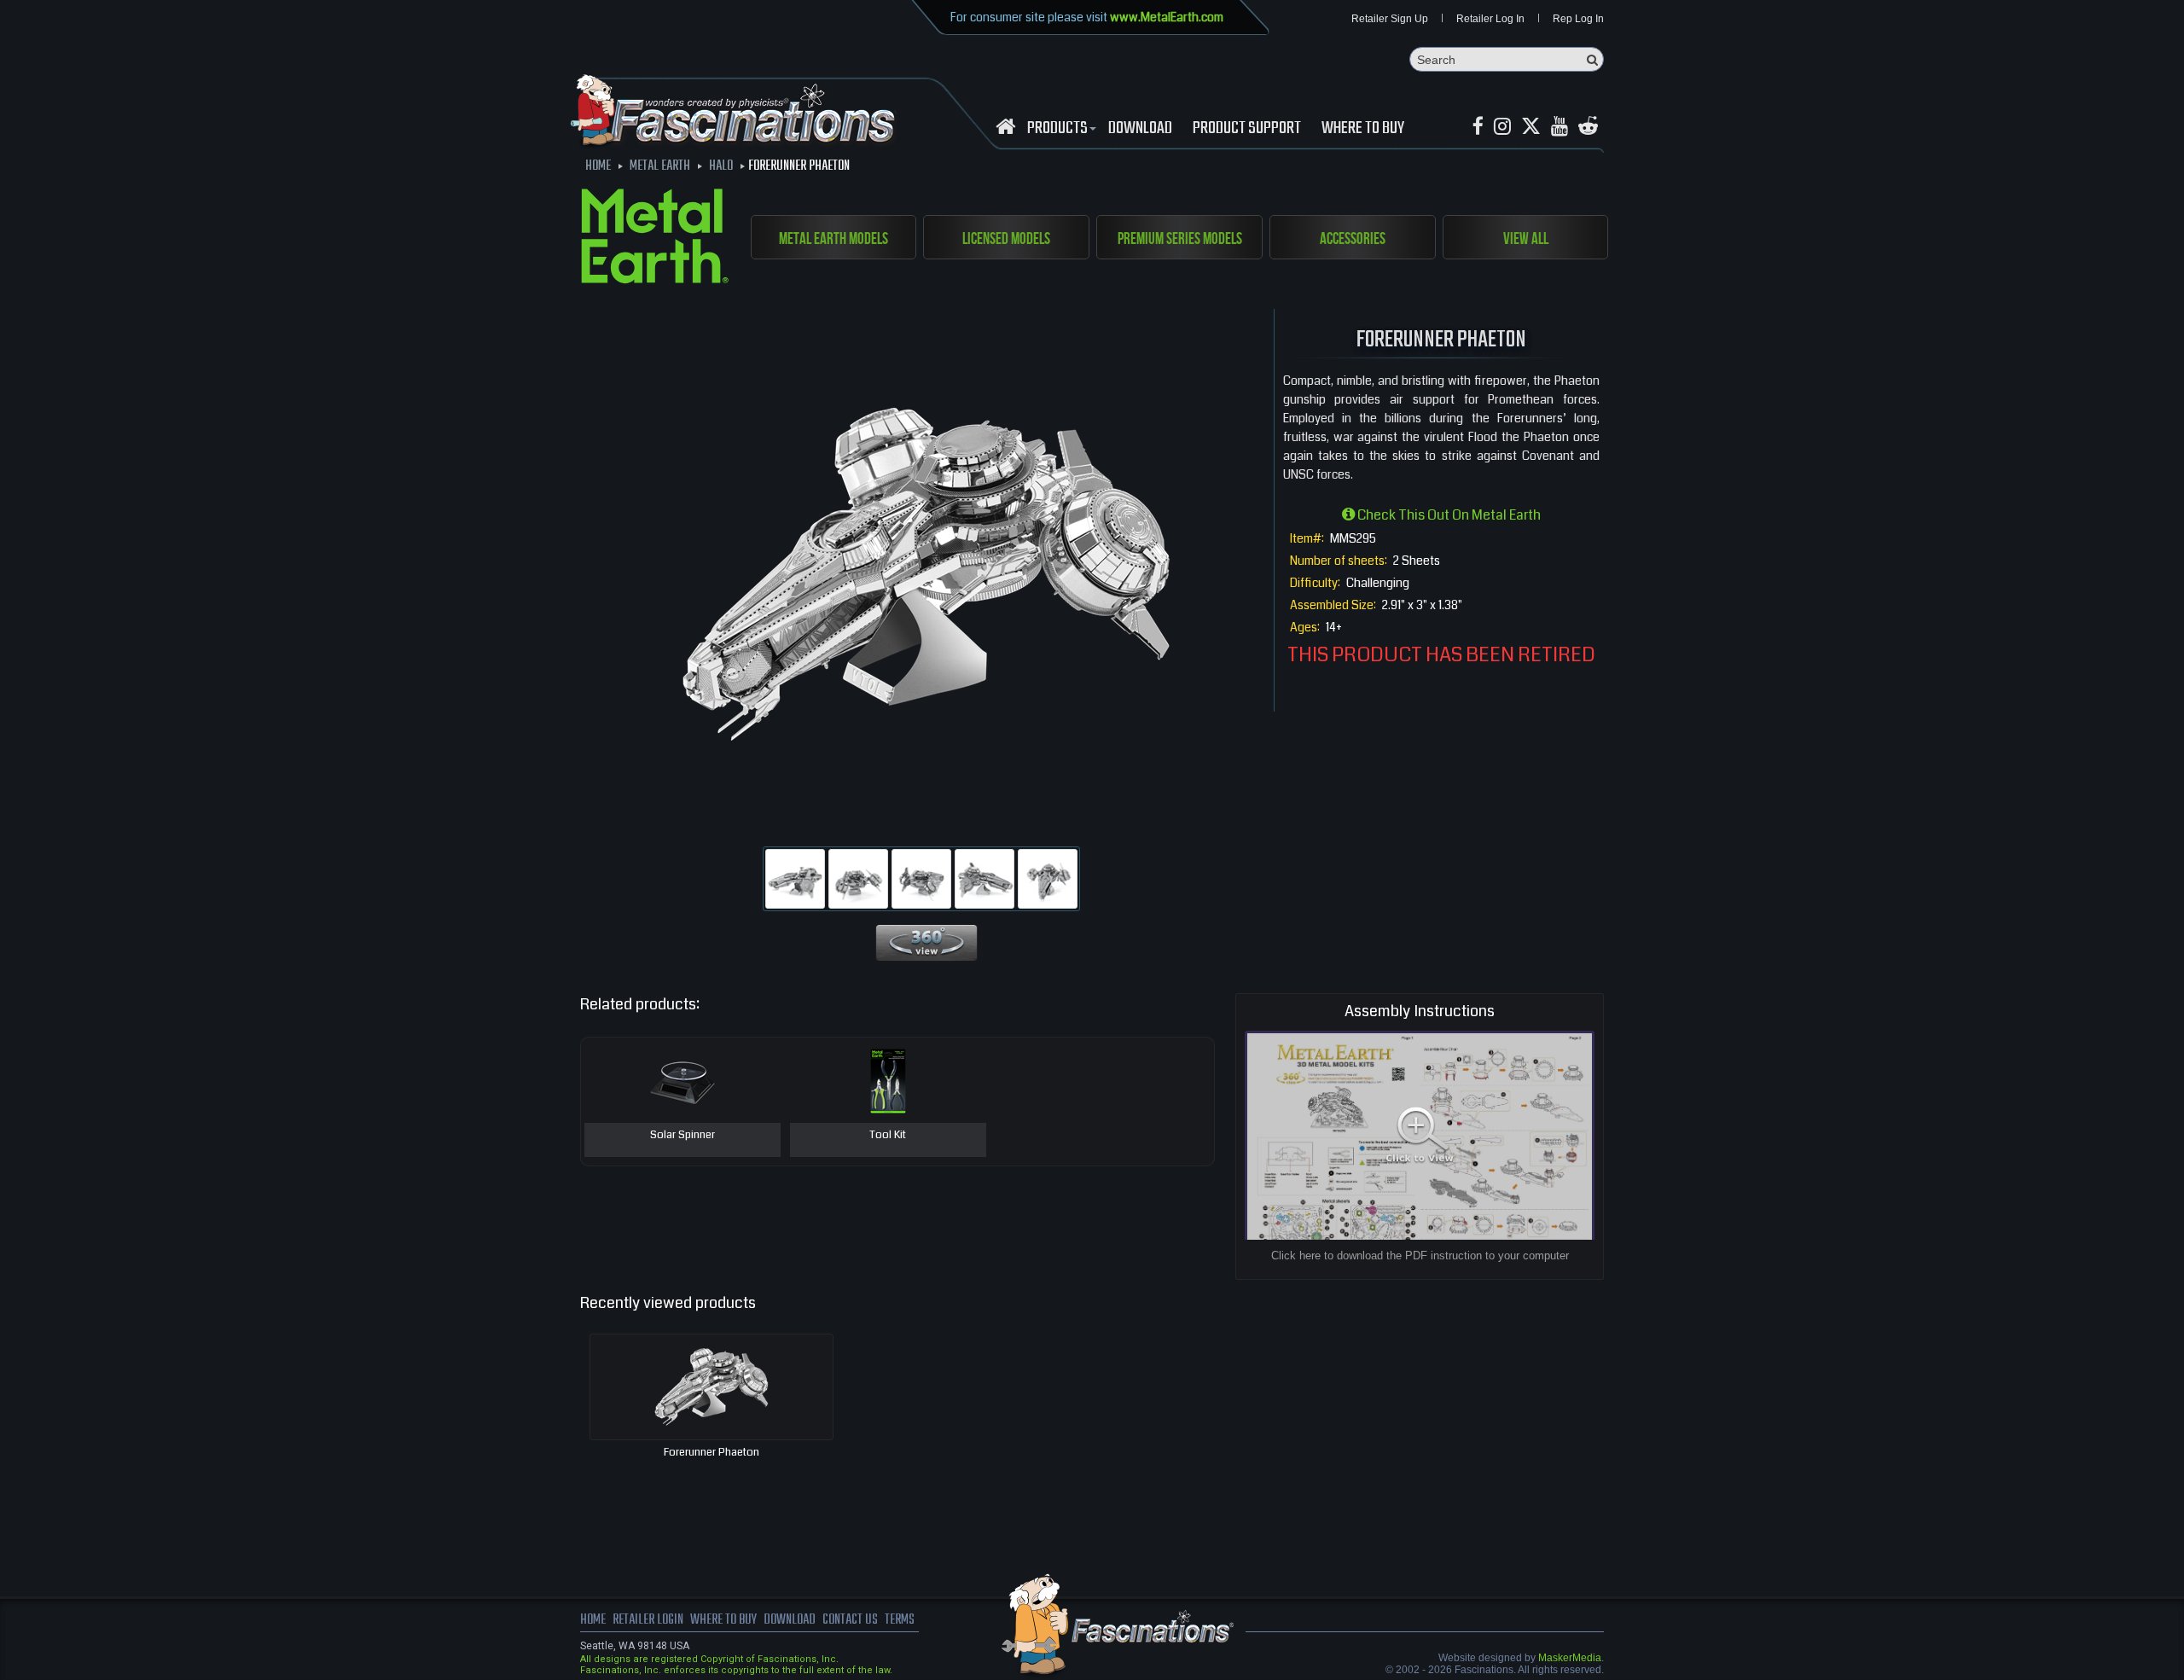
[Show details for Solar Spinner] (682, 1080)
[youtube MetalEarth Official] (1560, 127)
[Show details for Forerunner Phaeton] (712, 1387)
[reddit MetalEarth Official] (1588, 127)
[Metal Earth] (655, 239)
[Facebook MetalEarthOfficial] (1478, 127)
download (1140, 129)
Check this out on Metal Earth (1448, 515)
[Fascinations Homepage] (1005, 127)
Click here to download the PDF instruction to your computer (1420, 1256)
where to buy (723, 1620)
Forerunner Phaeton (712, 1452)
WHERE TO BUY (1363, 129)
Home (593, 1620)
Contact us (850, 1620)
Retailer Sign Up (1390, 19)
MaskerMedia (1570, 1658)
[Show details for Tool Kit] (888, 1080)
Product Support (1247, 129)
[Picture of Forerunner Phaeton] (795, 879)
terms (900, 1620)
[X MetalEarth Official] (1531, 127)
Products (1057, 129)
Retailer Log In (1490, 19)
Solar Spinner (682, 1136)
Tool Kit (888, 1136)
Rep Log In (1578, 19)
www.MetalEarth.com (1167, 17)
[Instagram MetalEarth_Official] (1502, 127)
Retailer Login (648, 1620)
